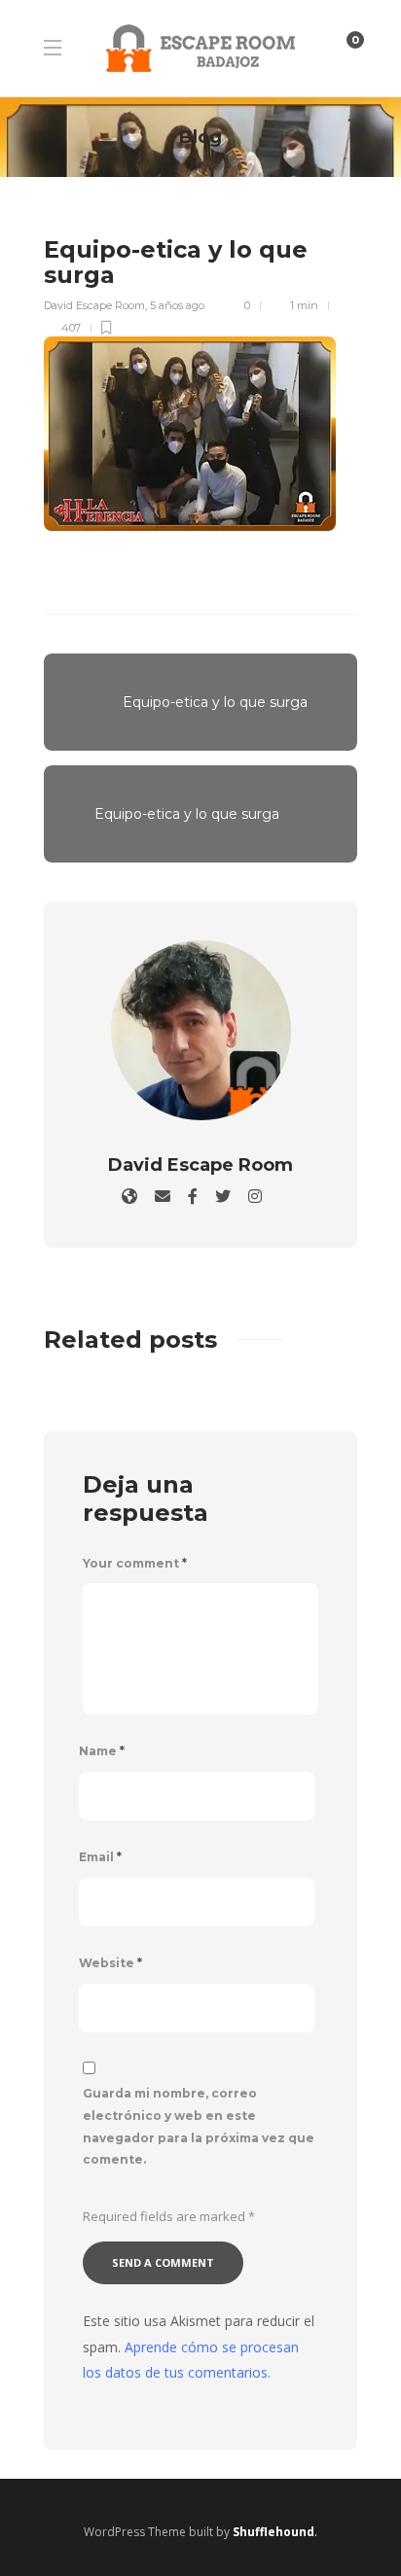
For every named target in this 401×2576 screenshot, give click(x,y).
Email (100, 1857)
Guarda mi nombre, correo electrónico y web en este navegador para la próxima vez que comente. (199, 2126)
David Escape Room (94, 305)
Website (110, 1963)
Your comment (135, 1563)
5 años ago (177, 305)
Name (102, 1751)
